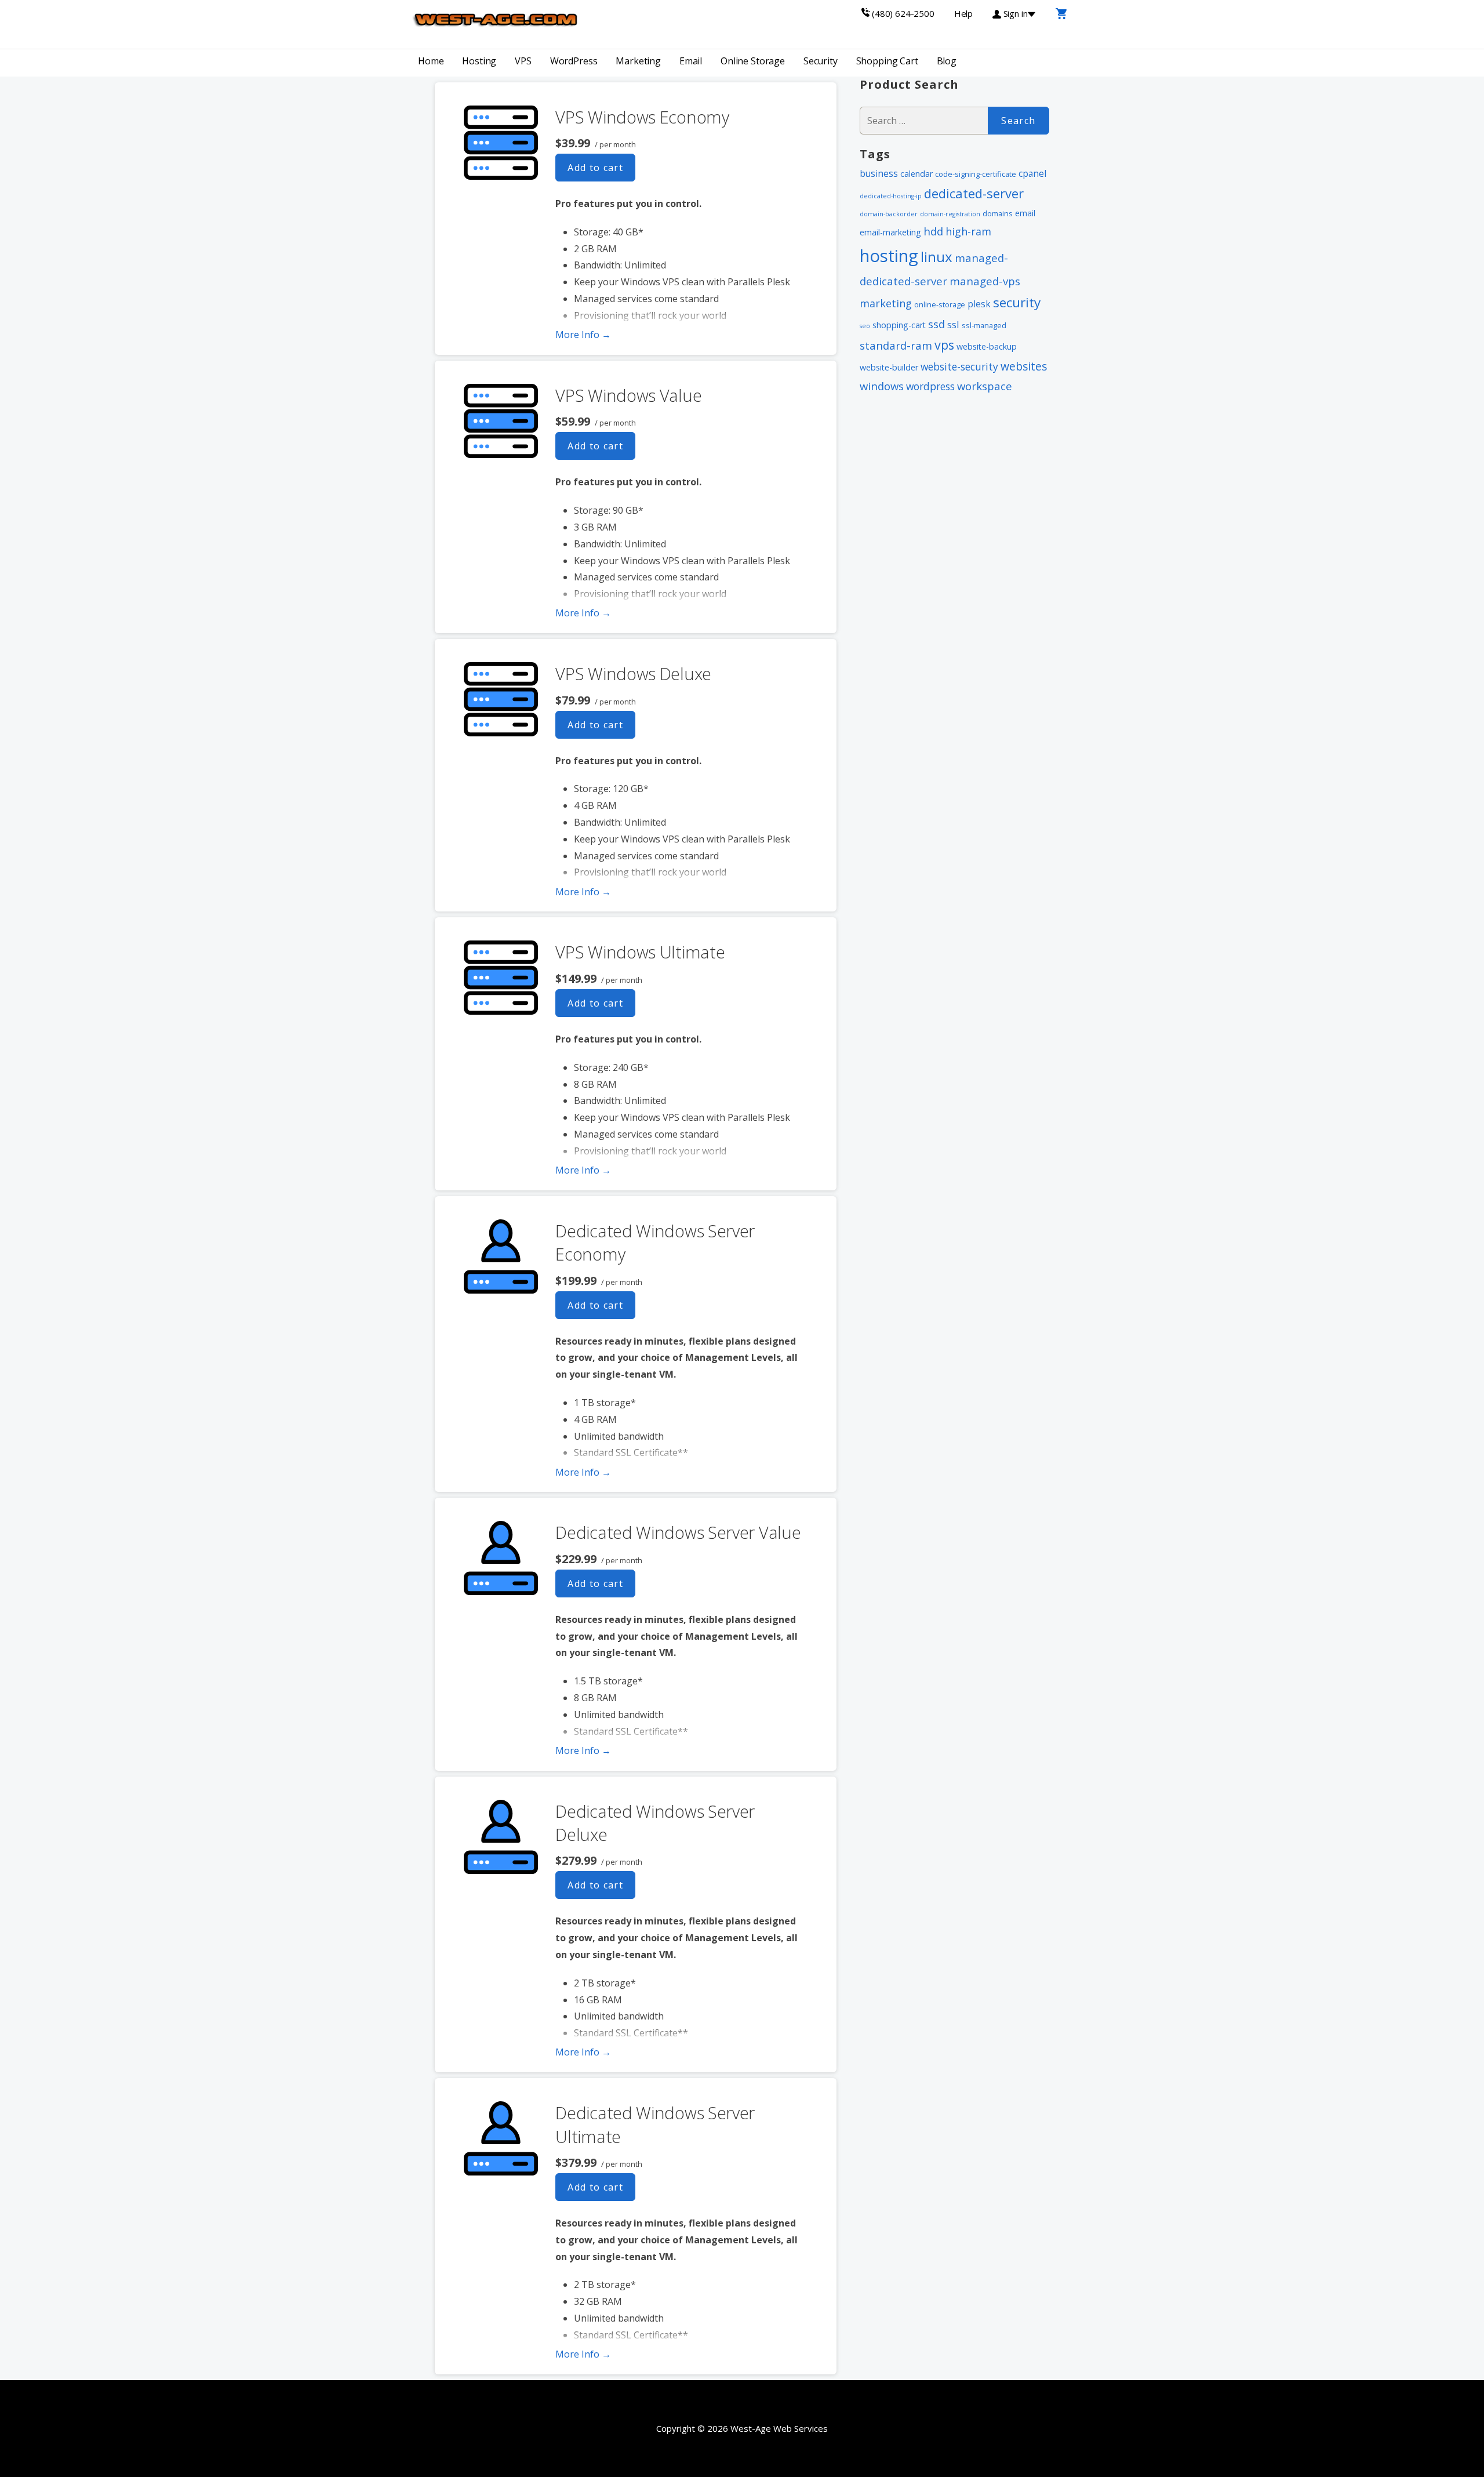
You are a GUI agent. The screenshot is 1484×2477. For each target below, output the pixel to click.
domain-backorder (889, 214)
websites (1024, 366)
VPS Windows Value (628, 395)
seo (865, 326)
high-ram (968, 231)
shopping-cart (899, 325)
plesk (979, 304)
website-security (959, 366)
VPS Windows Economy (642, 117)
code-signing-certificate (976, 174)
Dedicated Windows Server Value (678, 1532)
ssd (936, 324)
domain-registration (950, 214)
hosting (889, 256)
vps (944, 345)
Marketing (638, 61)
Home (431, 61)
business (879, 173)
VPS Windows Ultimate (640, 952)
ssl (953, 324)
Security (821, 61)
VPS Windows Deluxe (633, 673)
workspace (985, 386)
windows (882, 386)
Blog (947, 61)
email (1025, 213)
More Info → (583, 335)
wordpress (930, 386)
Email (691, 61)
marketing (886, 303)
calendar (916, 174)
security (1017, 302)
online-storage (940, 304)
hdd (933, 231)
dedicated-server (974, 193)
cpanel (1032, 173)
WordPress (574, 61)
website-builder (889, 367)
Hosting (479, 61)
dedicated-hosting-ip (891, 196)
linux (936, 257)
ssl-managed (984, 325)
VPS (523, 61)
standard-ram (896, 345)
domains (998, 213)
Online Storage (753, 61)
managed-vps (985, 281)
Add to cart (595, 168)
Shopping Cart (887, 61)
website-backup (987, 346)
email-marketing (890, 232)
